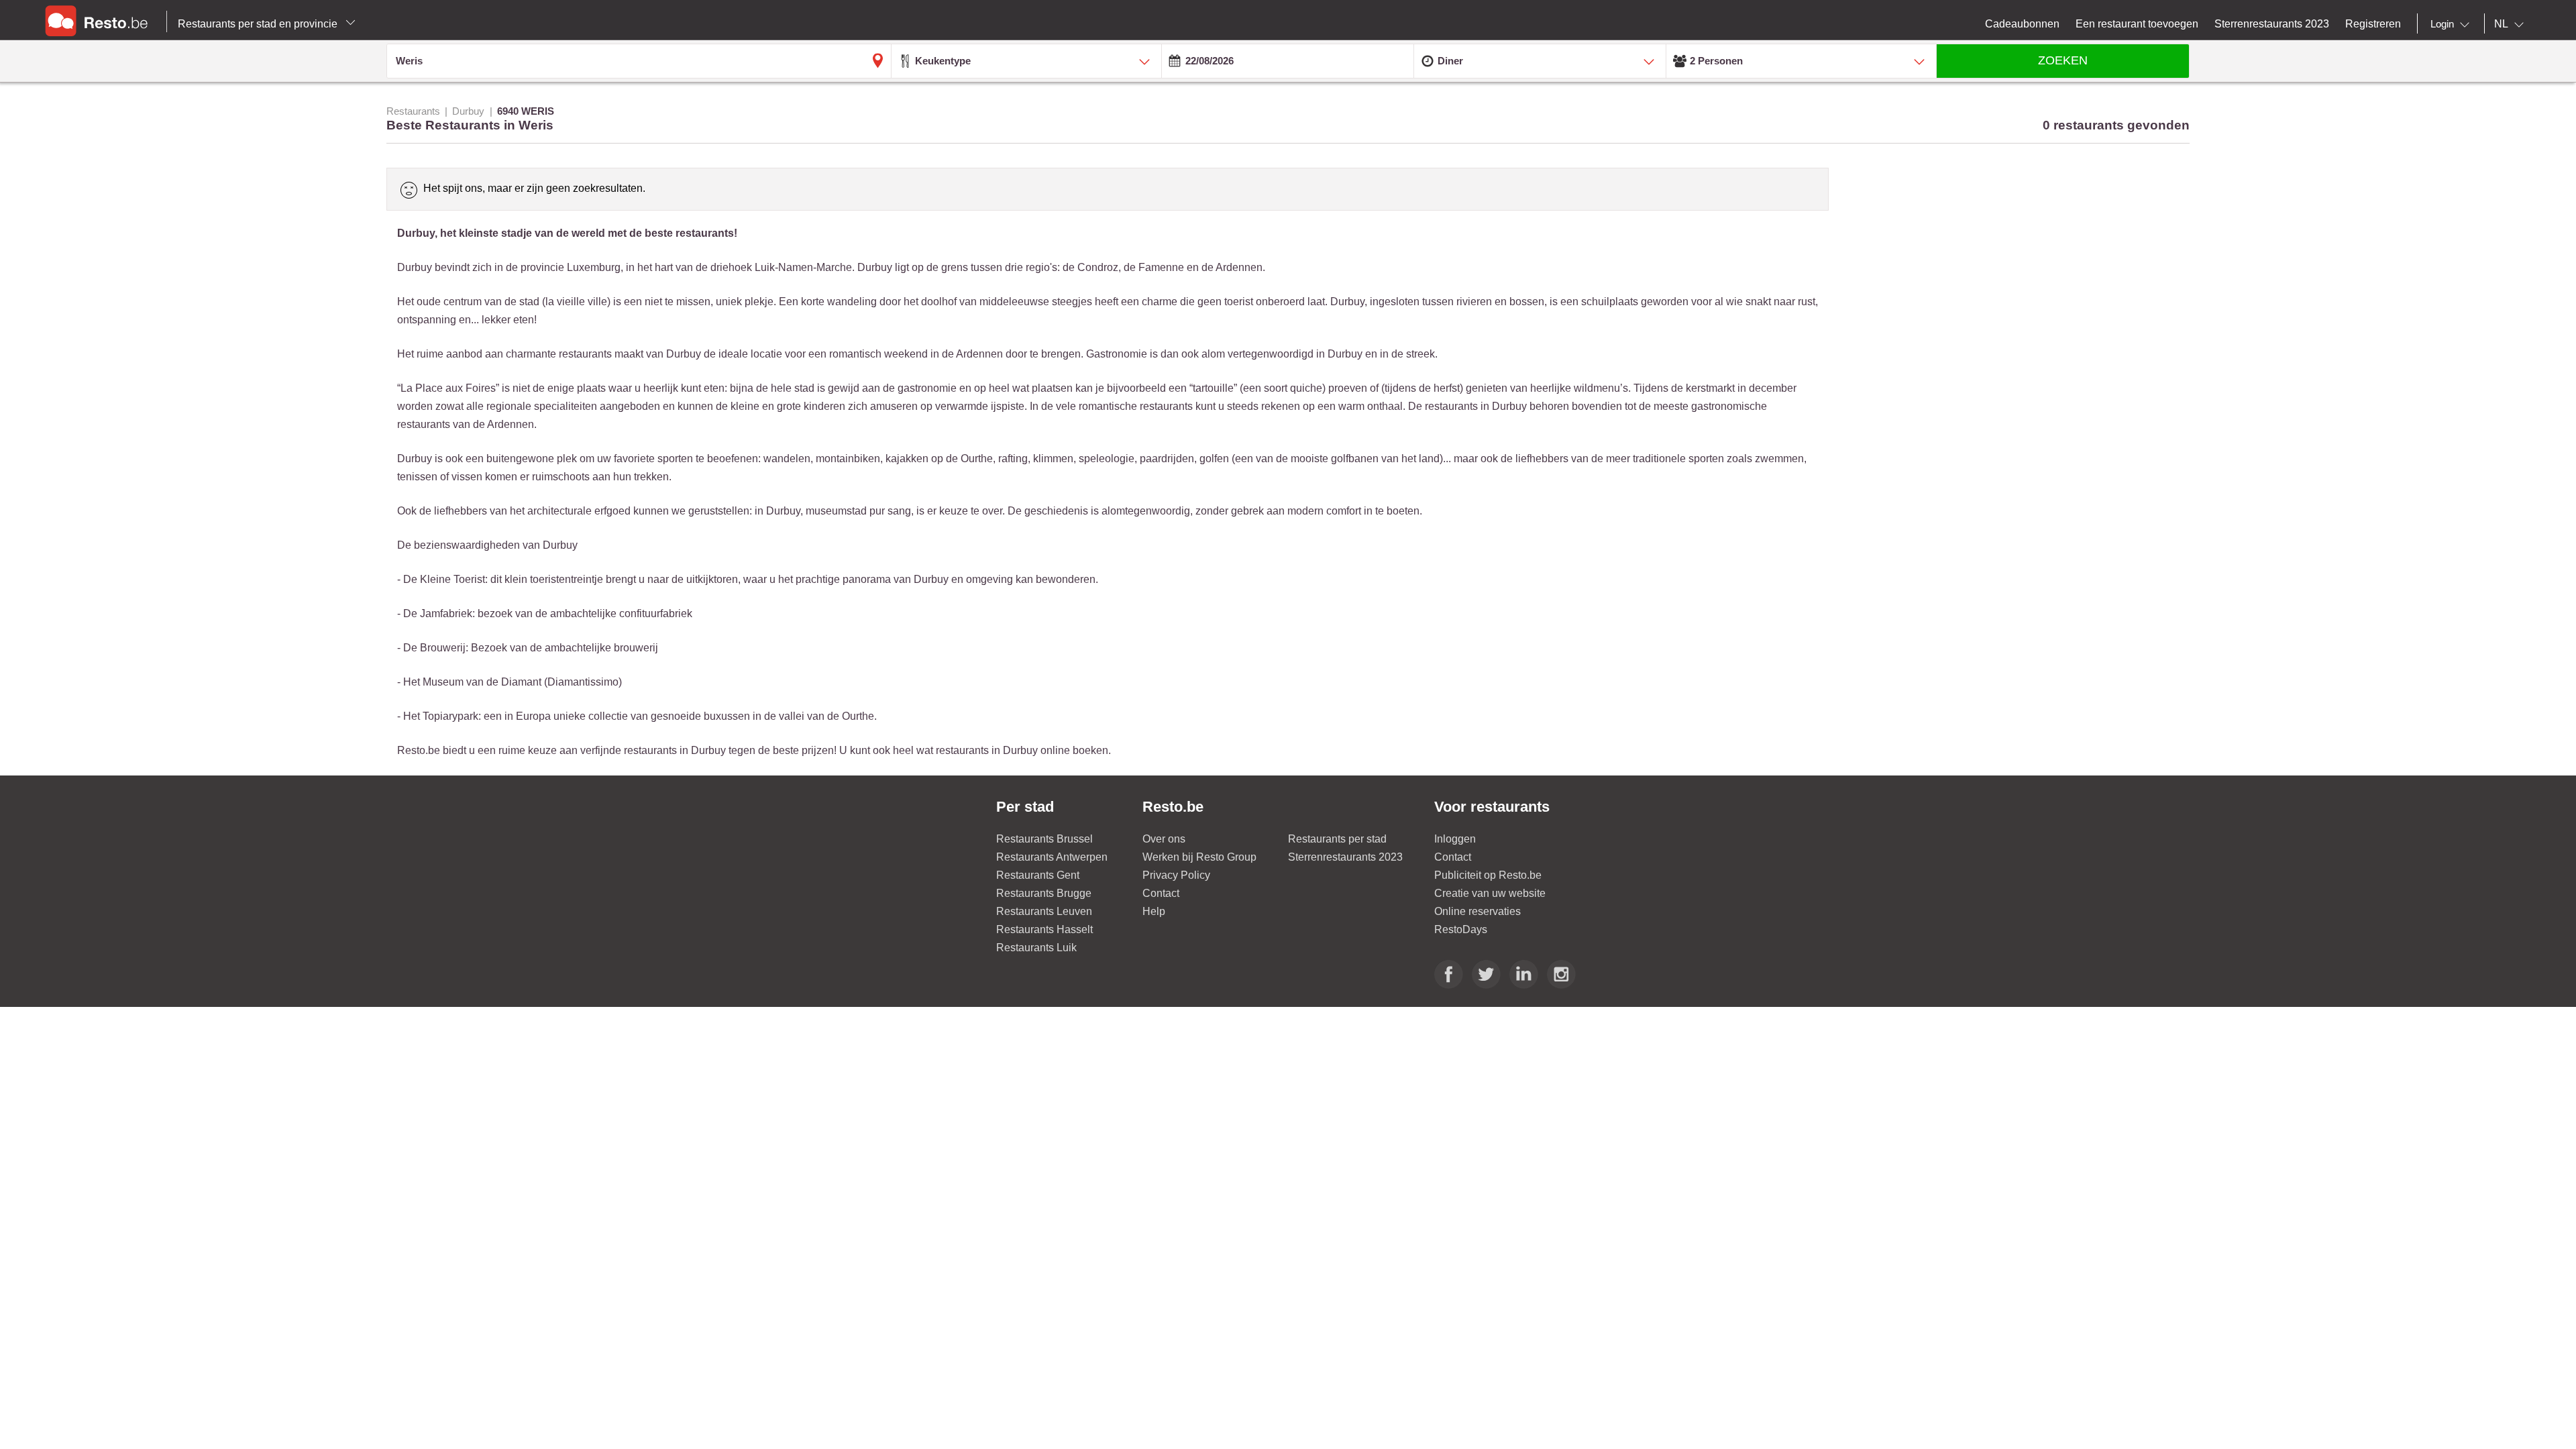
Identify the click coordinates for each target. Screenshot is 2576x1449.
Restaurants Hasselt (1044, 929)
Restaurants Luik (1036, 948)
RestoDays (1461, 929)
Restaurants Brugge (1044, 893)
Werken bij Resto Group (1199, 857)
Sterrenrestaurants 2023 (1345, 857)
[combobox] (2453, 24)
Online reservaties (1478, 911)
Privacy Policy (1176, 875)
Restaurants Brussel (1044, 839)
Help (1154, 911)
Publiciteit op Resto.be (1488, 875)
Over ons (1164, 839)
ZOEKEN (2063, 60)
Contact (1161, 893)
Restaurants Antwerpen (1052, 857)
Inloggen (1455, 839)
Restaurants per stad (1337, 839)
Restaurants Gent (1038, 875)
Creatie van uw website (1490, 893)
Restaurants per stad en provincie (259, 24)
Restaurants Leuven (1044, 911)
